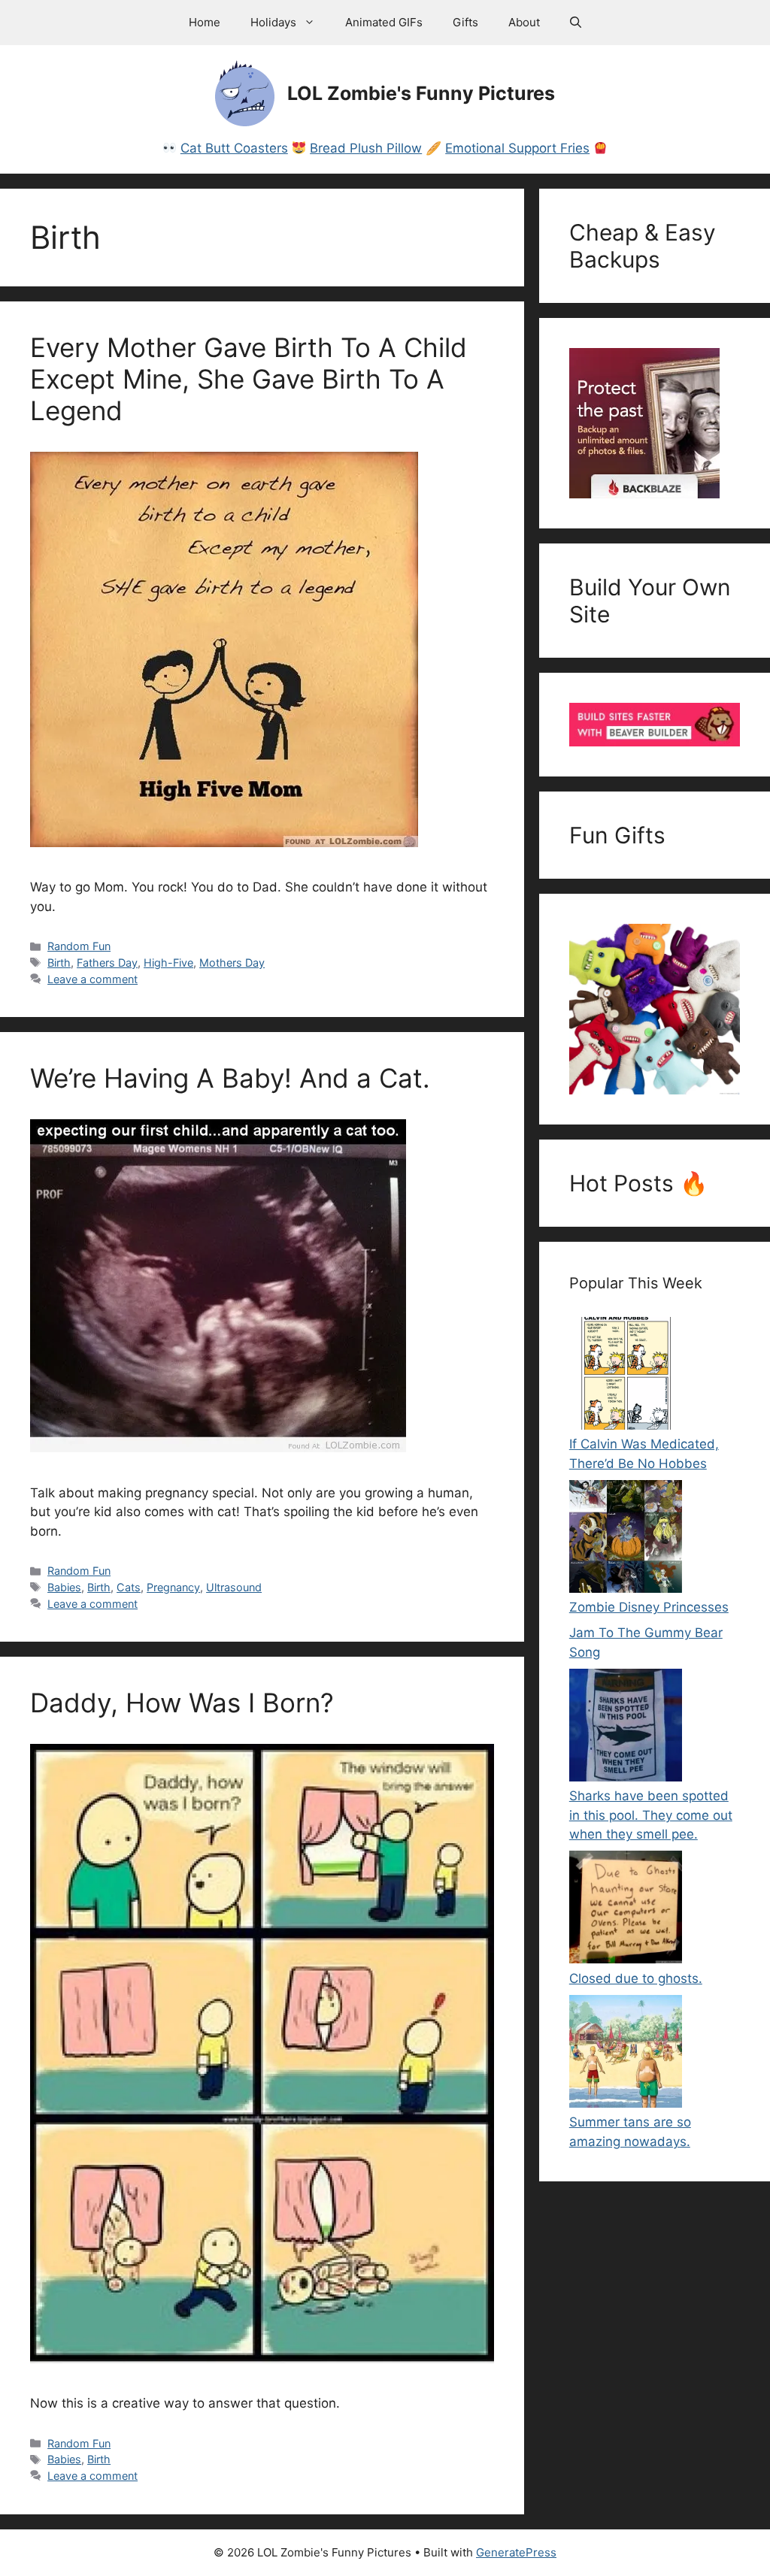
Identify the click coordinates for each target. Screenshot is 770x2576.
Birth (59, 963)
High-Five (168, 963)
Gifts (465, 22)
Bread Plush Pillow (366, 148)
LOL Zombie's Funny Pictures (421, 93)
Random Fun (79, 946)
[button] (576, 23)
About (524, 22)
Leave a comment (92, 979)
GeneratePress (516, 2552)
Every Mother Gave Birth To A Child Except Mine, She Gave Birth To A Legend (249, 379)
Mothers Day (232, 963)
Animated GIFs (384, 22)
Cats (129, 1587)
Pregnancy (173, 1587)
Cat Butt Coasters (234, 148)
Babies (64, 1587)
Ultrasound (234, 1587)
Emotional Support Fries (517, 148)
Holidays (273, 22)
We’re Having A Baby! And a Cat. (230, 1078)
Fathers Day (107, 963)
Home (205, 22)
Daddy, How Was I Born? (182, 1703)
